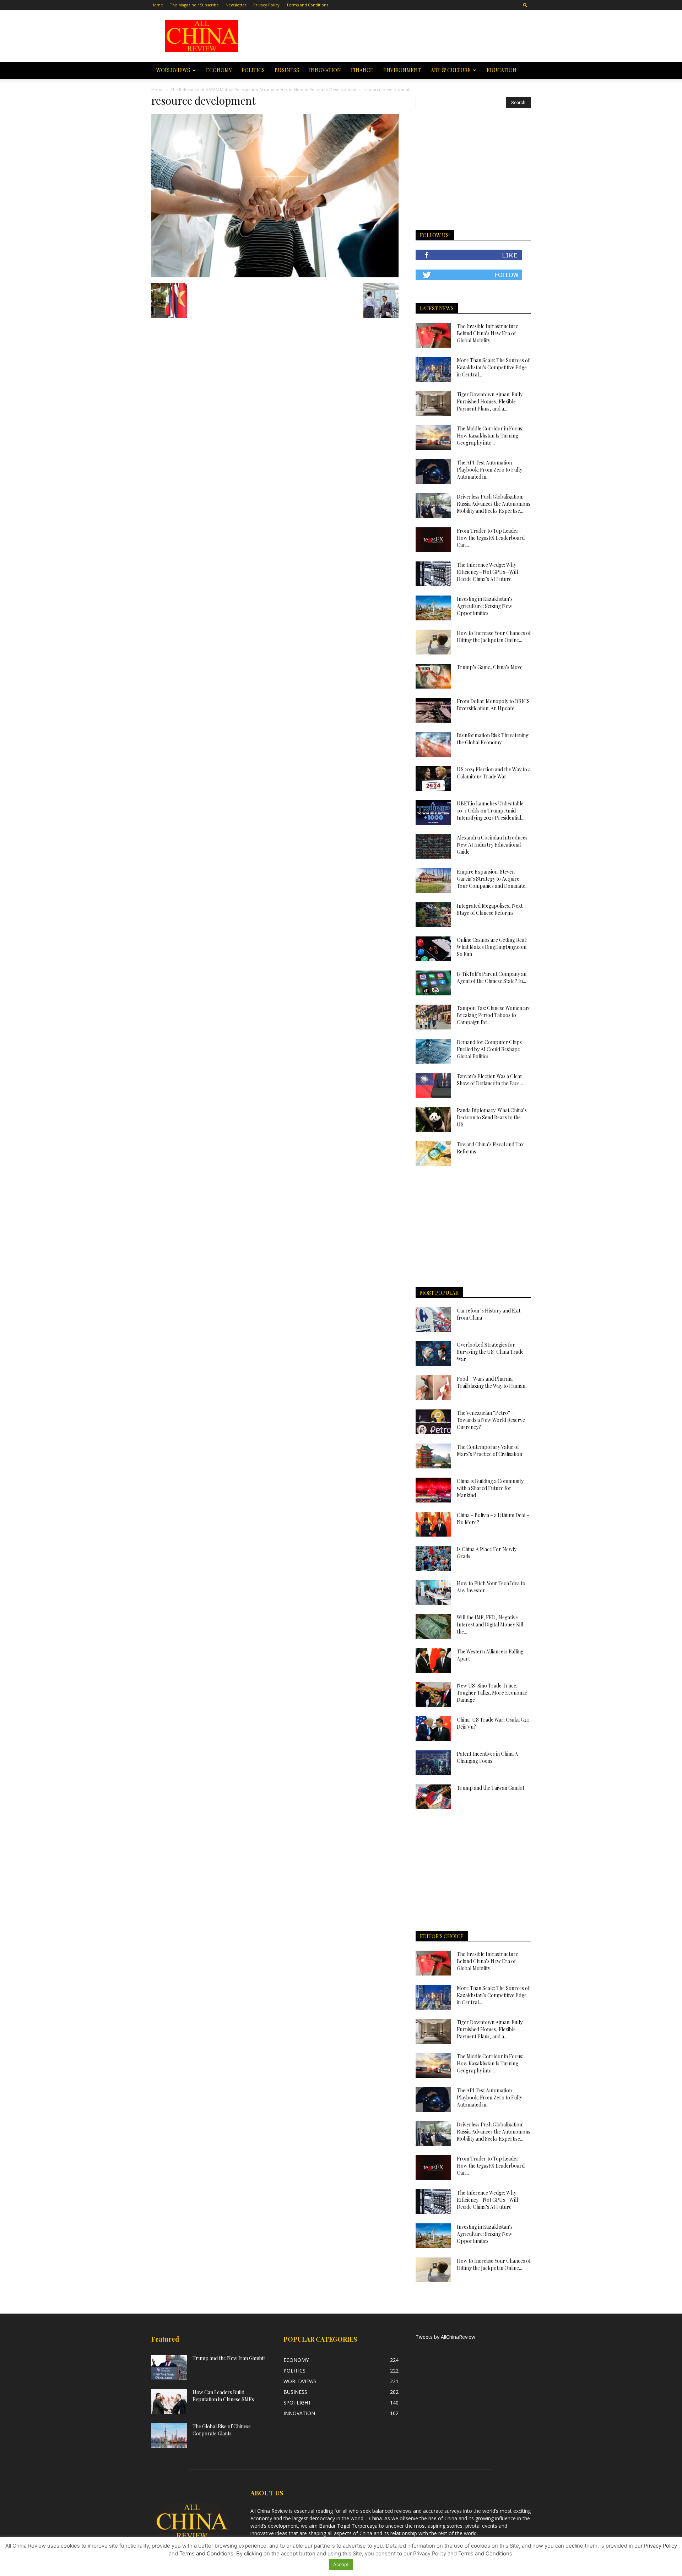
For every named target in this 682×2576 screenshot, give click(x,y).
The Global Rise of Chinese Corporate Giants (222, 2430)
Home (157, 5)
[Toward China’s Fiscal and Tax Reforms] (433, 1153)
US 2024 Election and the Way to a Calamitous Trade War (494, 773)
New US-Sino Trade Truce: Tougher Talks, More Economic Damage (492, 1693)
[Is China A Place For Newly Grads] (433, 1558)
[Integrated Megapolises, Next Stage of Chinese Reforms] (433, 915)
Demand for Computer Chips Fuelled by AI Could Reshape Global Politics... (489, 1049)
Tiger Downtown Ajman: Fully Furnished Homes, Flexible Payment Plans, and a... (490, 401)
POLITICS (253, 70)
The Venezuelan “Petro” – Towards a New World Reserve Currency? (491, 1420)
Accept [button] (341, 2564)
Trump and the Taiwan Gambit (491, 1788)
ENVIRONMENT (402, 70)
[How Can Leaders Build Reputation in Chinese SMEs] (169, 2401)
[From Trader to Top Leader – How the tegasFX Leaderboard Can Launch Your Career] (433, 540)
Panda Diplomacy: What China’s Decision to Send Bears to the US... (492, 1117)
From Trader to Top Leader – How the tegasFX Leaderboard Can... (491, 538)
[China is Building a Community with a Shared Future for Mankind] (433, 1490)
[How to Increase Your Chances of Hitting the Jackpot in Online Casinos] (433, 642)
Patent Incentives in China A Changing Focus (487, 1757)
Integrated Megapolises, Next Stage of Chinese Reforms (490, 909)
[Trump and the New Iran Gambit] (169, 2367)
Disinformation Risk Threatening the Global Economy (493, 739)
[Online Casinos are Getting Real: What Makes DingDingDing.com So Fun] (433, 949)
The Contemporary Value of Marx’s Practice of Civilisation (489, 1450)
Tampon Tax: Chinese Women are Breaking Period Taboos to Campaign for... (494, 1015)
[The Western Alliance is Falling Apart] (433, 1661)
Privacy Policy (266, 5)
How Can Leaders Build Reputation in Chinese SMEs (223, 2396)
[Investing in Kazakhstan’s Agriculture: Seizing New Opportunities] (433, 608)
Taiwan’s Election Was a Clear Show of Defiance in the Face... (490, 1080)
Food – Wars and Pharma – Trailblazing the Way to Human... (493, 1382)
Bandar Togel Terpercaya (348, 2526)
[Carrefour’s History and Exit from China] (433, 1320)
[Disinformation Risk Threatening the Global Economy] (433, 744)
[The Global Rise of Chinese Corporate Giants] (169, 2435)
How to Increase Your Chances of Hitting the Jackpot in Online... (494, 637)
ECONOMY (219, 70)
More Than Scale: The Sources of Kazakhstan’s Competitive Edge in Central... (493, 367)
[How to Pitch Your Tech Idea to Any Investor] (433, 1592)
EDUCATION (502, 70)
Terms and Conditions (307, 5)
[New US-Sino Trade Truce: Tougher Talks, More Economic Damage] (433, 1695)
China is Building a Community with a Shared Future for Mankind (490, 1488)
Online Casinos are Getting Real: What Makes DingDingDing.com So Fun (492, 947)
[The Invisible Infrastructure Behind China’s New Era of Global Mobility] (433, 335)
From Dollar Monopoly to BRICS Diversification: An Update (493, 705)
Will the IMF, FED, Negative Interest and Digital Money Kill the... (490, 1624)
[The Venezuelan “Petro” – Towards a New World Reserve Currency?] (433, 1422)
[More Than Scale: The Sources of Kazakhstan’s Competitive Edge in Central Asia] (433, 369)
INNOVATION (325, 70)
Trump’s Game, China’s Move (490, 667)
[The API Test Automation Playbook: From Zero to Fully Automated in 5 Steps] (433, 472)
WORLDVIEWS (173, 70)
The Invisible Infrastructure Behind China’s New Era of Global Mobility (488, 333)
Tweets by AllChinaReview (445, 2337)
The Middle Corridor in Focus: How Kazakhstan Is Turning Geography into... (490, 436)
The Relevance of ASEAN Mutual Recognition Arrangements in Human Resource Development (264, 90)
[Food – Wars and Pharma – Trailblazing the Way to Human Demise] (433, 1388)
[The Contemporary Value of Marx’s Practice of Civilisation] (433, 1456)
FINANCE (362, 70)
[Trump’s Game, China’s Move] (433, 676)
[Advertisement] (391, 36)
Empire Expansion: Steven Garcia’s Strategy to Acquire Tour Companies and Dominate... (493, 879)
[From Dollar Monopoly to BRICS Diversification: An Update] (433, 710)
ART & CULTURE (451, 70)
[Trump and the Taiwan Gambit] (433, 1797)
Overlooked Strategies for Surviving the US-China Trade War (490, 1352)
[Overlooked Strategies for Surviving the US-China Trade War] (433, 1354)
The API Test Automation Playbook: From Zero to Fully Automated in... (489, 470)
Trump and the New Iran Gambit (229, 2358)
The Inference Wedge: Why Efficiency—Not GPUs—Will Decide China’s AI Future (487, 572)
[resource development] (275, 275)
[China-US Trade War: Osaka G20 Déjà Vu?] (433, 1729)
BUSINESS (287, 70)
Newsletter (236, 5)
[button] (525, 5)
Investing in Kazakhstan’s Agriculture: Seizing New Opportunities (485, 606)
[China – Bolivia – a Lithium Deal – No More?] (433, 1524)
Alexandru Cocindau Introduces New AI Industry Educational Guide (492, 845)
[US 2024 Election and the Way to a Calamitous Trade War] (433, 778)
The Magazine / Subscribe (194, 5)
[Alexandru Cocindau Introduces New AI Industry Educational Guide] (433, 847)
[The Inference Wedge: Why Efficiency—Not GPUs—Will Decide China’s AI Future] (433, 574)
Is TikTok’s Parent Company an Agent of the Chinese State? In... (492, 977)
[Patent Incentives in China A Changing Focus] (433, 1763)
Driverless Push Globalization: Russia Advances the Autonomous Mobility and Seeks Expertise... (494, 504)
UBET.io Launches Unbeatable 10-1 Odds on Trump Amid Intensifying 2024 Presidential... (491, 811)
